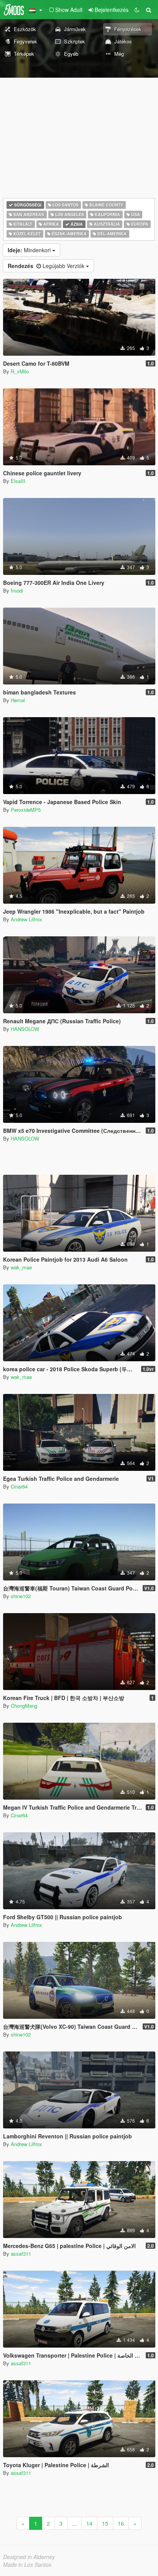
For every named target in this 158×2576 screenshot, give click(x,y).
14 (89, 2523)
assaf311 (21, 2254)
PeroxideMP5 (26, 810)
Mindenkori (30, 250)
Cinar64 (19, 1486)
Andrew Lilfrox (26, 919)
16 (121, 2523)
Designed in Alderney (29, 2557)
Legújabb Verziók (47, 266)
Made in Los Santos (27, 2564)
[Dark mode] (137, 10)
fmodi (17, 590)
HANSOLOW (25, 1029)
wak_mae (21, 1267)
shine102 (21, 1596)
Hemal (18, 700)
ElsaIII (18, 481)
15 (105, 2523)
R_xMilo (20, 371)
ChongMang (24, 1706)
